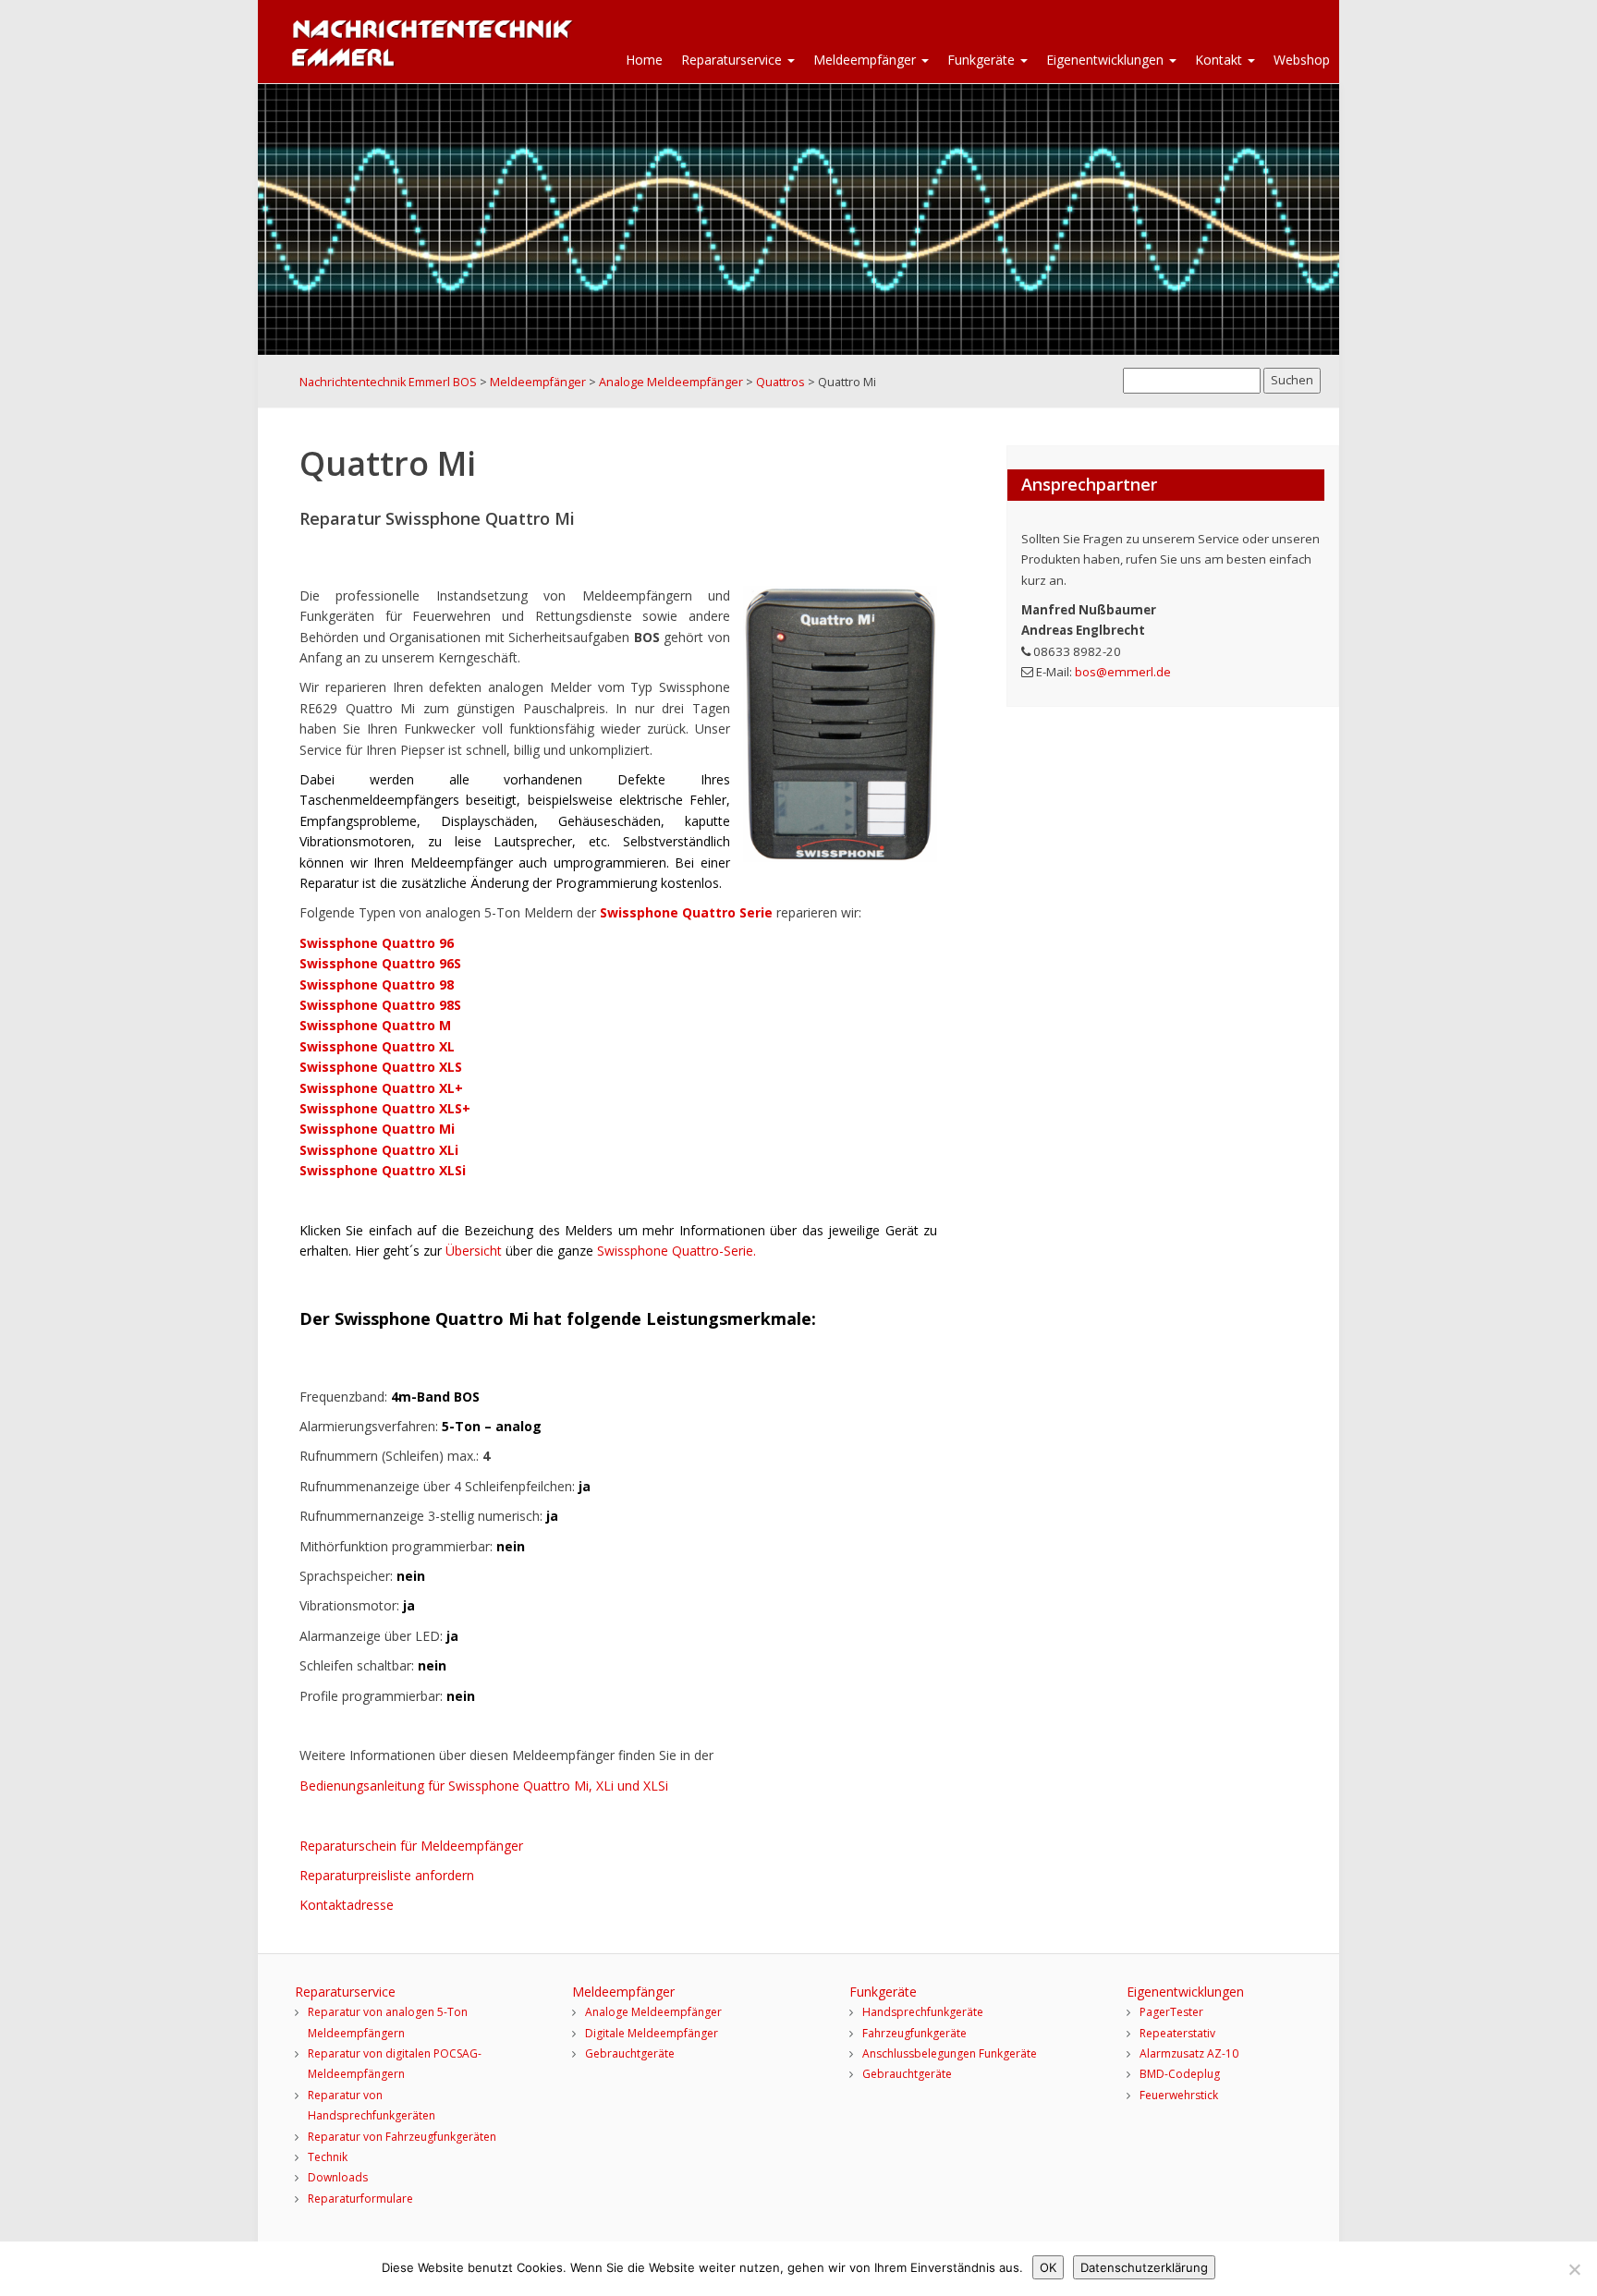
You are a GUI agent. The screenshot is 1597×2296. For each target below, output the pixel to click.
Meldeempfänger (866, 60)
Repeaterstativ (1177, 2033)
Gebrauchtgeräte (630, 2053)
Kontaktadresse (347, 1905)
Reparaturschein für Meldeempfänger (411, 1846)
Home (644, 60)
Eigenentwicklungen (1107, 60)
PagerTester (1171, 2012)
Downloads (338, 2177)
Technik (328, 2157)
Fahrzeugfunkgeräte (914, 2033)
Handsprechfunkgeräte (923, 2012)
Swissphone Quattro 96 (377, 943)
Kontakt (1220, 60)
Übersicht (475, 1251)
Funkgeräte (983, 60)
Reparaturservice (733, 60)
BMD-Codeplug (1180, 2074)
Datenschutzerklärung (1144, 2267)
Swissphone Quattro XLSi (383, 1170)
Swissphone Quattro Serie (688, 912)
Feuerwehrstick (1179, 2095)
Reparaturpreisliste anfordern (387, 1875)
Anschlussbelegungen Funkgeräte (950, 2053)
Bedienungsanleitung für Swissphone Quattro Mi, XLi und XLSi (484, 1786)
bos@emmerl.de (1123, 672)
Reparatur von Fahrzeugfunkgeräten (402, 2137)
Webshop (1302, 60)
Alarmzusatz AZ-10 (1189, 2053)
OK (1048, 2267)
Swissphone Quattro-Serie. (677, 1251)
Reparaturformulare (360, 2199)
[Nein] (1574, 2269)
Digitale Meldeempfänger (652, 2033)
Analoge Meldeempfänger (653, 2012)
